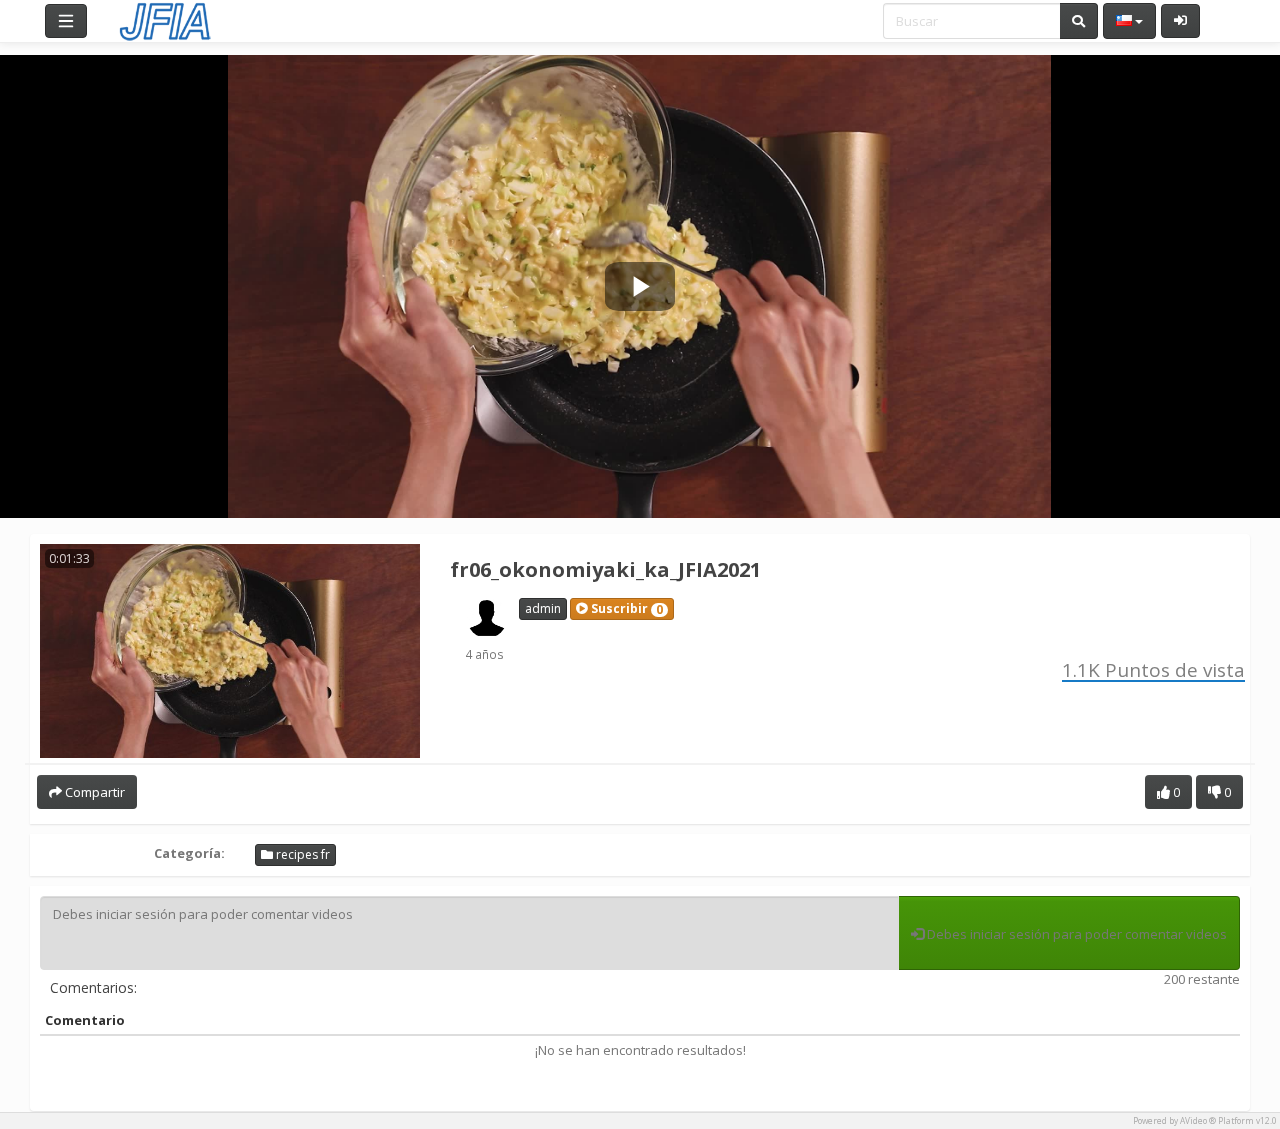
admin (543, 608)
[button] (622, 609)
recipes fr (301, 854)
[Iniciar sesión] (1180, 21)
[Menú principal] (66, 21)
